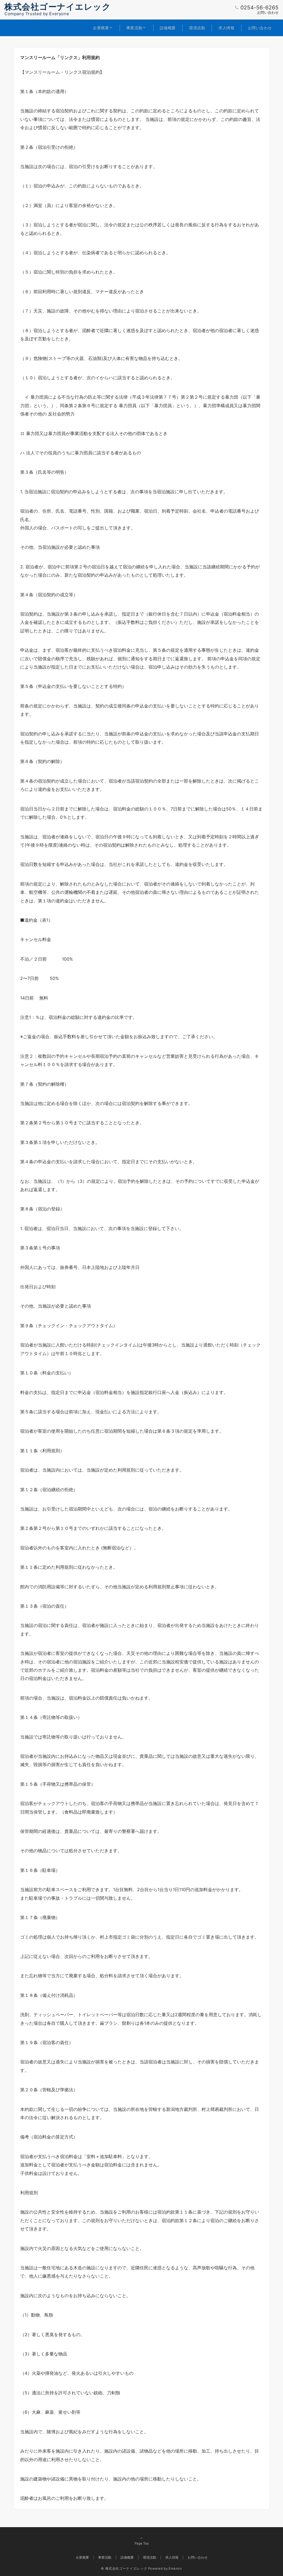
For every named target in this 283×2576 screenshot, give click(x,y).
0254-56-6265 (260, 8)
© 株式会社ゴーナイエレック (124, 2569)
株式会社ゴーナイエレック (58, 7)
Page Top (142, 2543)
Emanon (175, 2569)
